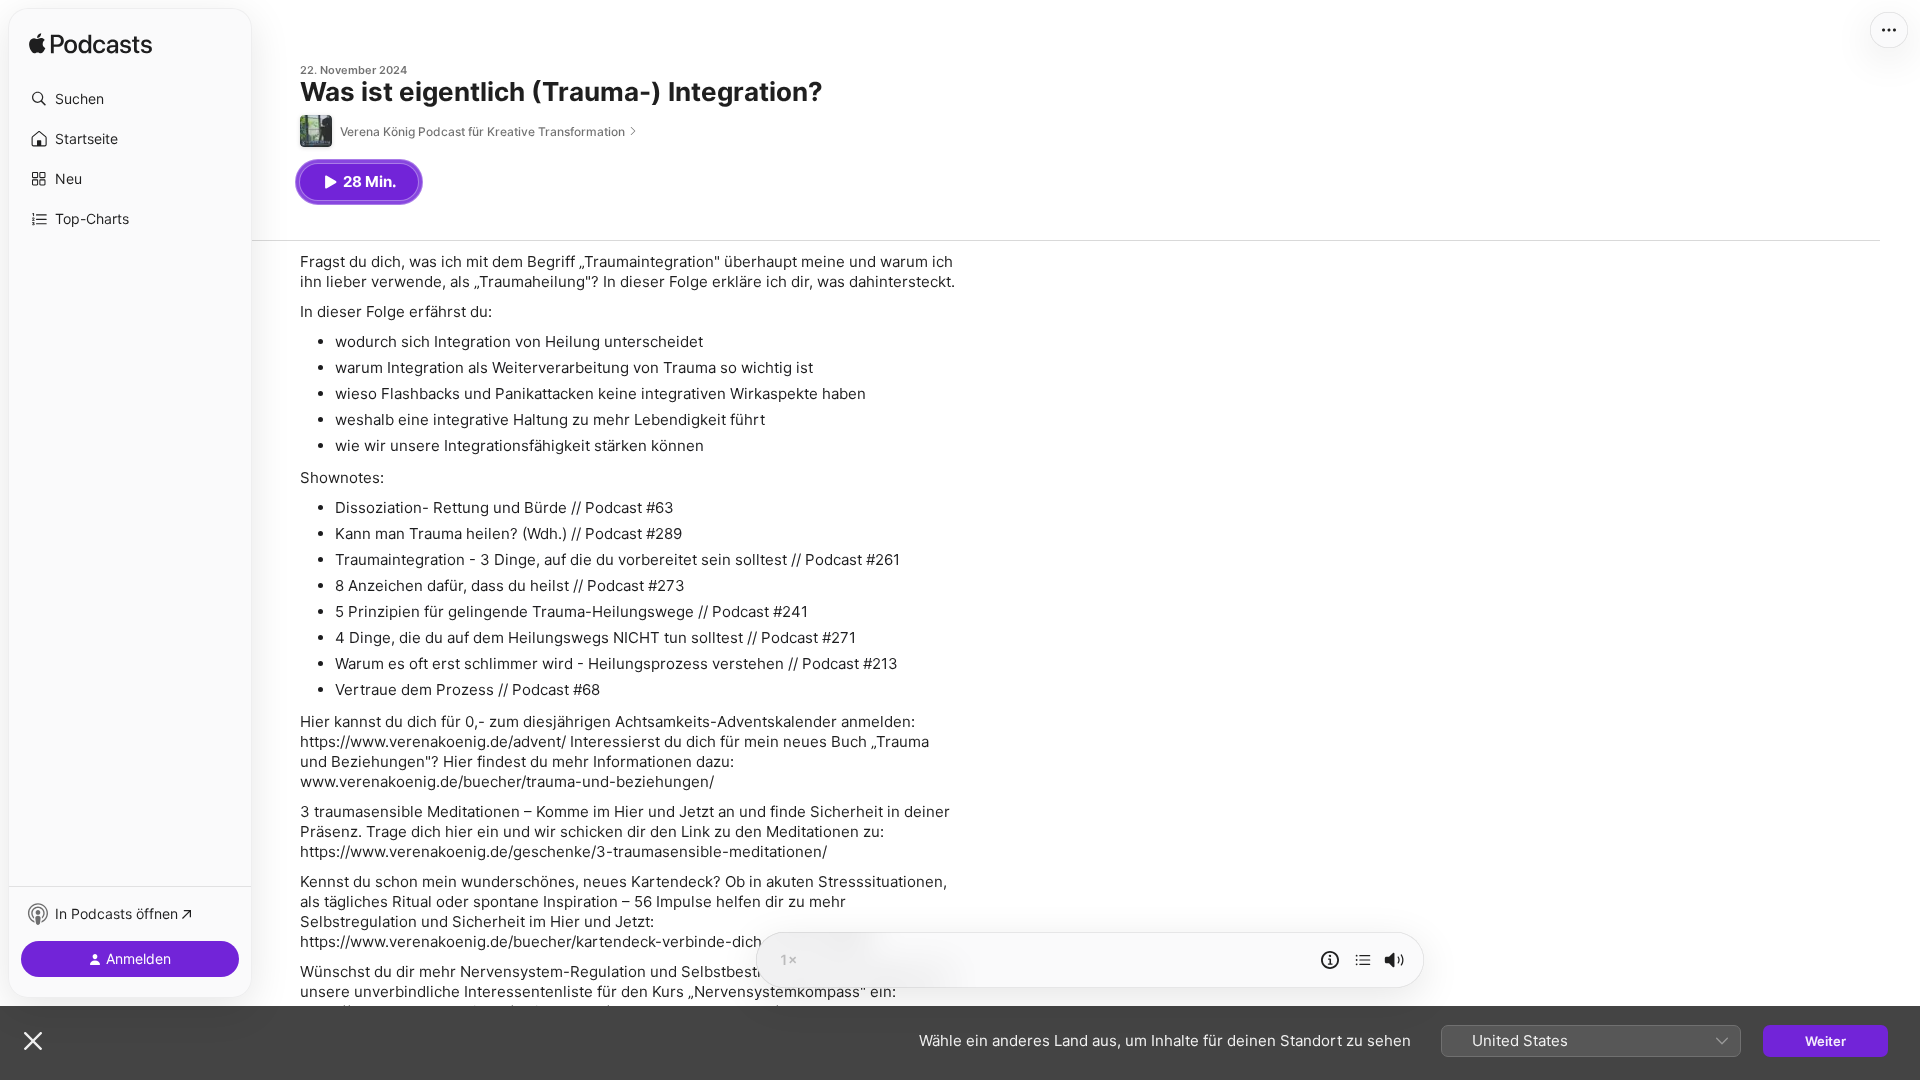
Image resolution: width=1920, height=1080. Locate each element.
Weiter (1825, 1041)
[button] (130, 99)
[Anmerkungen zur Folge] (1330, 960)
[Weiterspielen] (1363, 960)
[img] (90, 45)
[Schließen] (33, 1041)
